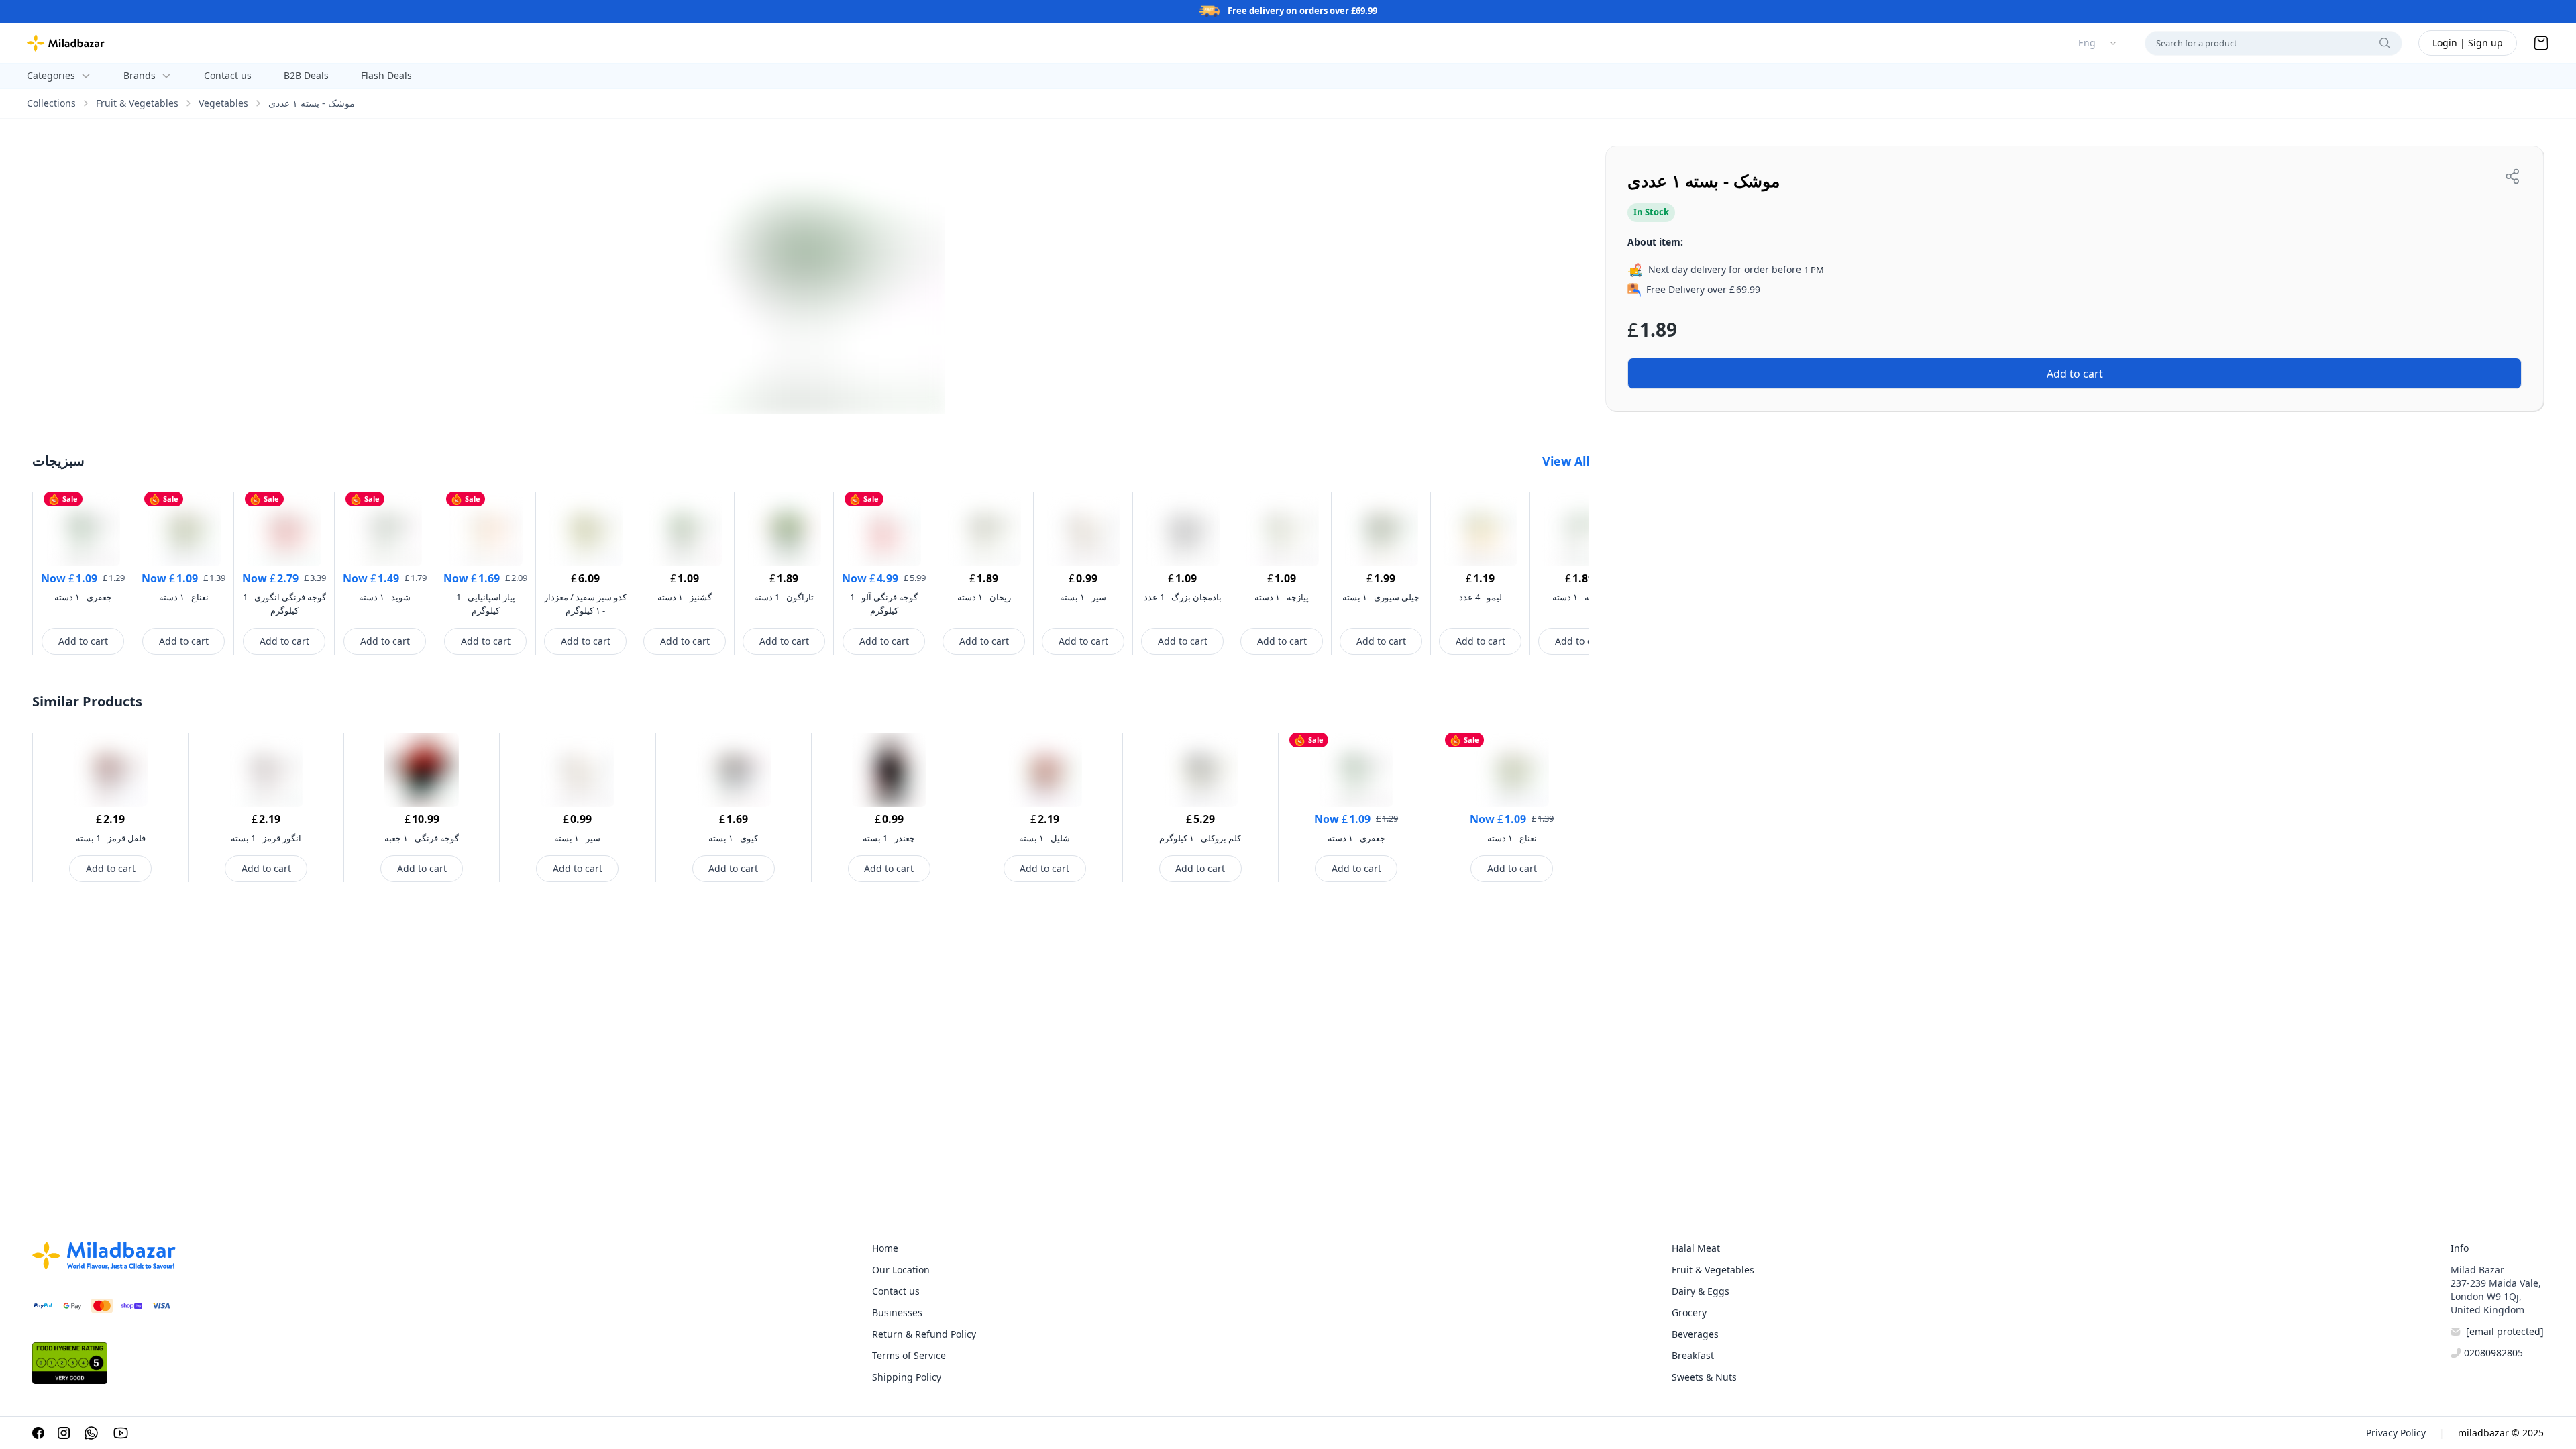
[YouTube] (121, 1433)
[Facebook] (38, 1433)
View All (1566, 461)
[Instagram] (64, 1433)
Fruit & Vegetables (137, 103)
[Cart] (2541, 43)
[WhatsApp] (91, 1433)
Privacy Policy (2396, 1433)
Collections (51, 103)
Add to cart (83, 641)
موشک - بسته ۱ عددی (312, 103)
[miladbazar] (66, 43)
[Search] (2385, 43)
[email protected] (2505, 1331)
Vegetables (223, 103)
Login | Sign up (2468, 43)
